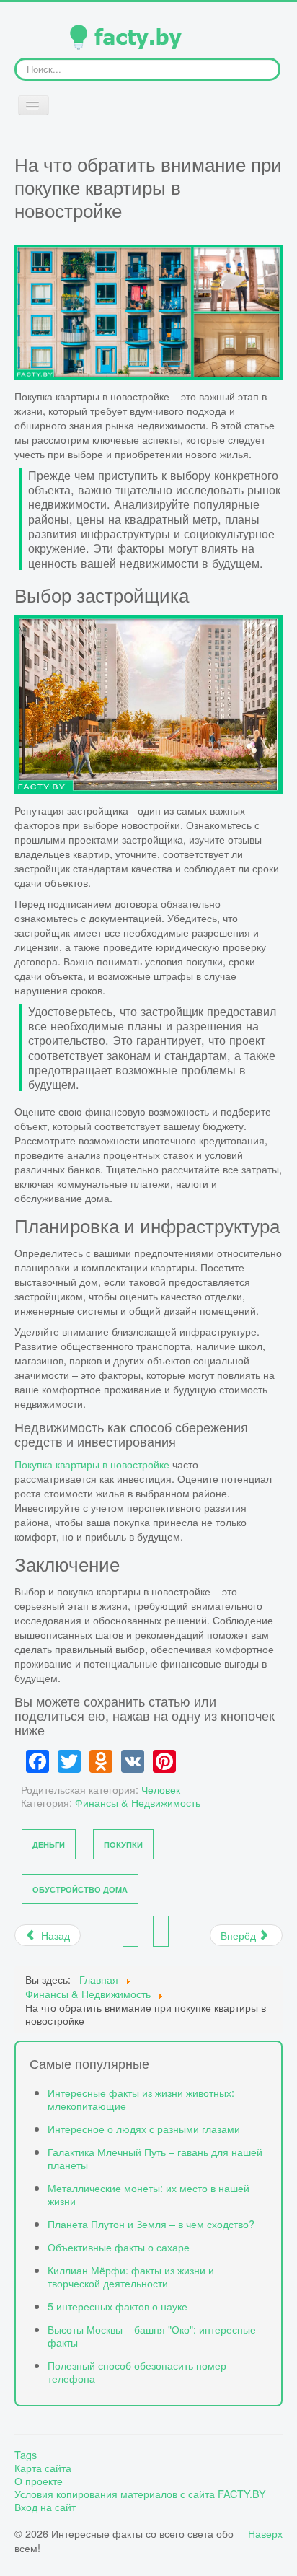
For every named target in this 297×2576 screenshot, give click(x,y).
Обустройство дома (80, 1889)
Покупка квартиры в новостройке (92, 1464)
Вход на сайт (45, 2507)
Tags (26, 2455)
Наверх (265, 2533)
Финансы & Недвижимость (138, 1802)
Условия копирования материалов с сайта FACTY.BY (140, 2494)
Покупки (123, 1845)
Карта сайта (43, 2468)
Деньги (49, 1845)
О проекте (39, 2481)
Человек (161, 1789)
